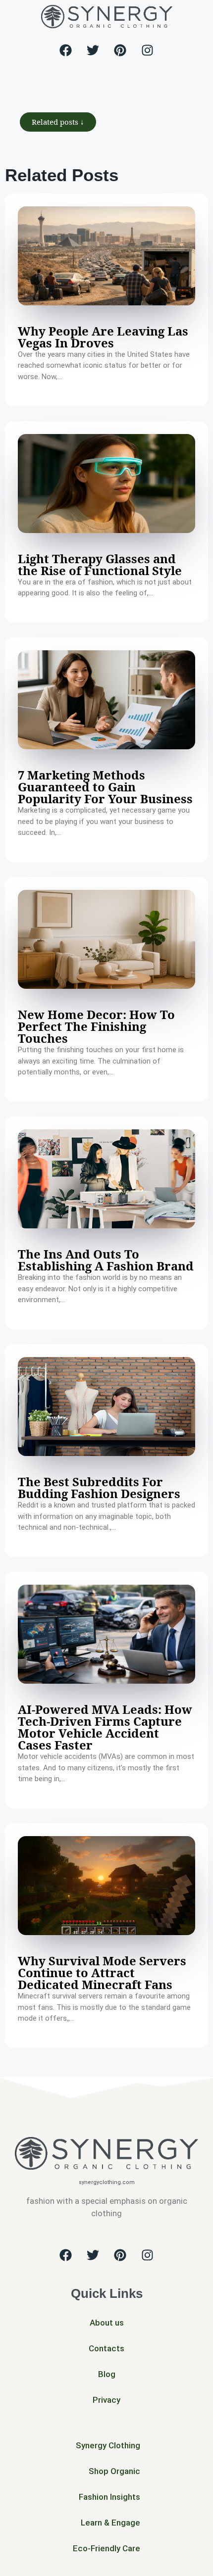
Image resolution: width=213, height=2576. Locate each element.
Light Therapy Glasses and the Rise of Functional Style (100, 564)
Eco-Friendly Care (106, 2548)
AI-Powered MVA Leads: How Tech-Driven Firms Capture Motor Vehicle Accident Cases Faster (105, 1727)
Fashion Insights (109, 2497)
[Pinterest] (120, 50)
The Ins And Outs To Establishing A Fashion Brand (106, 1260)
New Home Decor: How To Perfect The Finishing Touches (96, 1026)
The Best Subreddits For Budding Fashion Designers (99, 1487)
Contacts (106, 2348)
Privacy (106, 2400)
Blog (107, 2374)
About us (107, 2323)
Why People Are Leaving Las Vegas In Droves (103, 337)
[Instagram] (148, 50)
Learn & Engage (110, 2523)
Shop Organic (114, 2471)
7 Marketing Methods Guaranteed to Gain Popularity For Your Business (105, 787)
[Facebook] (66, 50)
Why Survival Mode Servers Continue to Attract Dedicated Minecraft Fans (102, 1972)
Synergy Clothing (108, 2445)
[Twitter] (93, 50)
